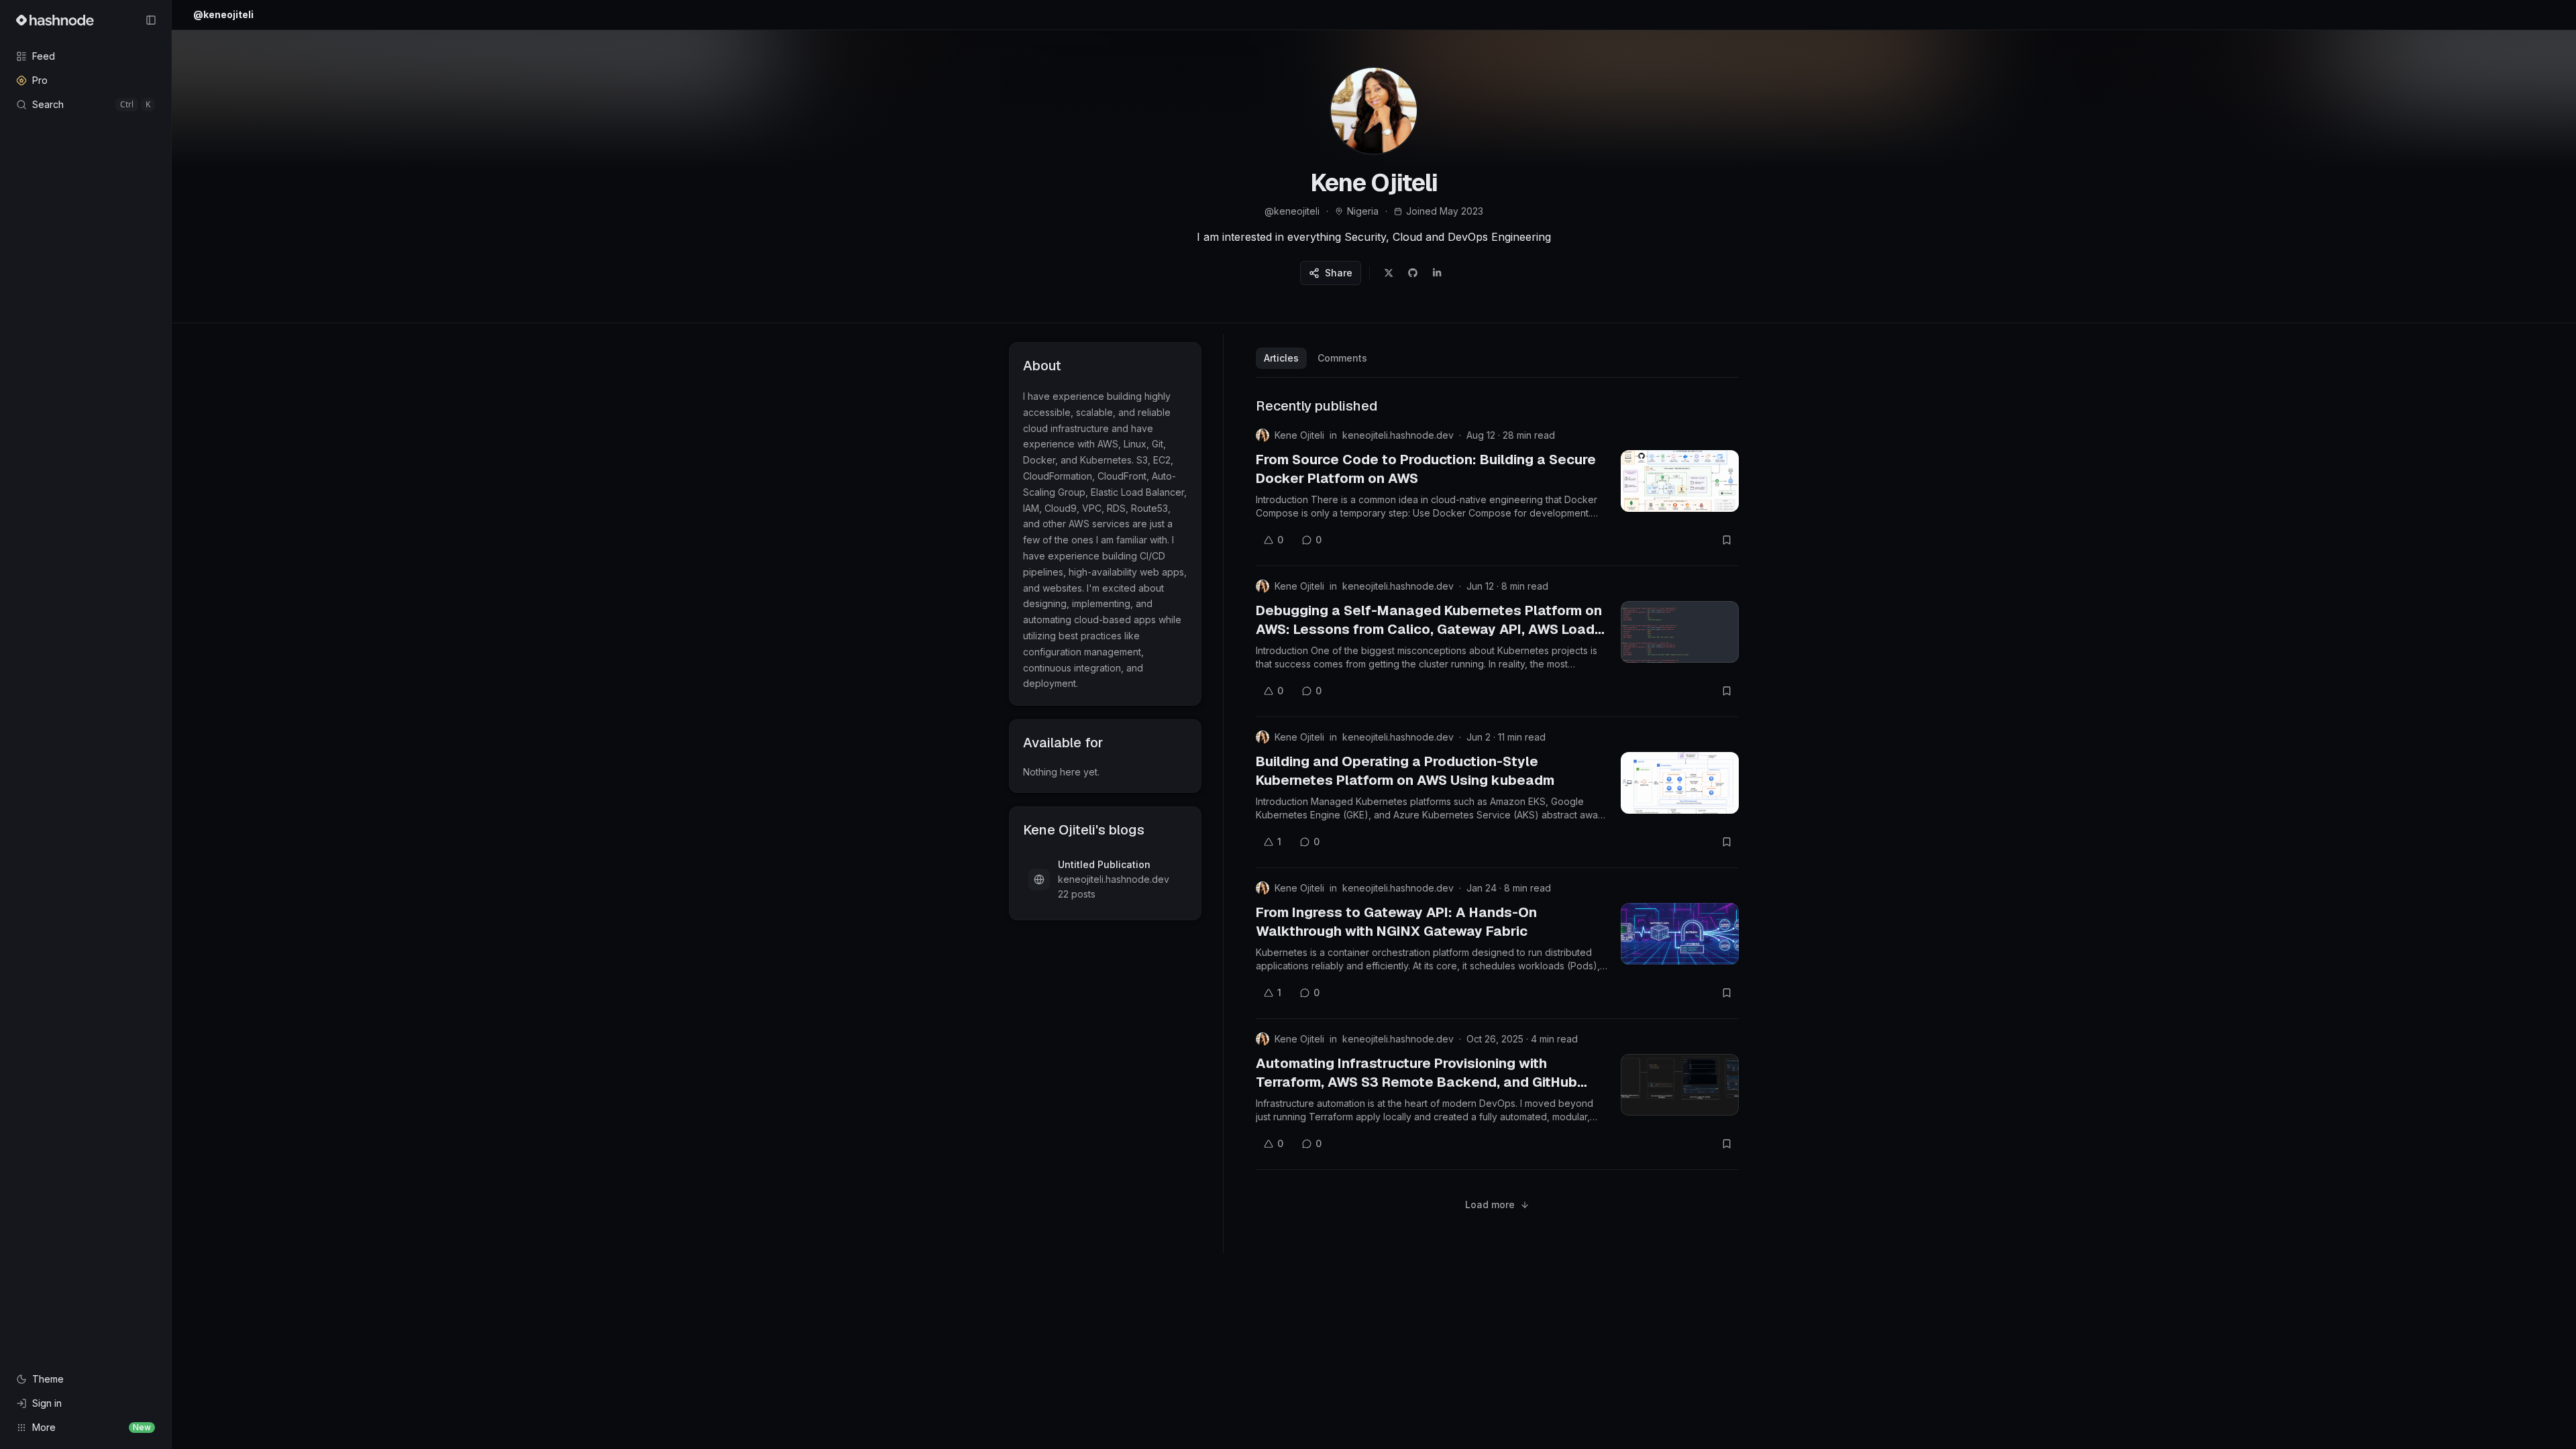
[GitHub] (1413, 273)
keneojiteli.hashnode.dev (1398, 435)
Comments (1342, 358)
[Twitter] (1389, 273)
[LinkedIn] (1437, 273)
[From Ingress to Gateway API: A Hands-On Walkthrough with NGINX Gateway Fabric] (1680, 934)
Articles (1281, 358)
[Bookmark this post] (1727, 540)
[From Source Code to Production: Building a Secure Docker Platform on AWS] (1680, 481)
